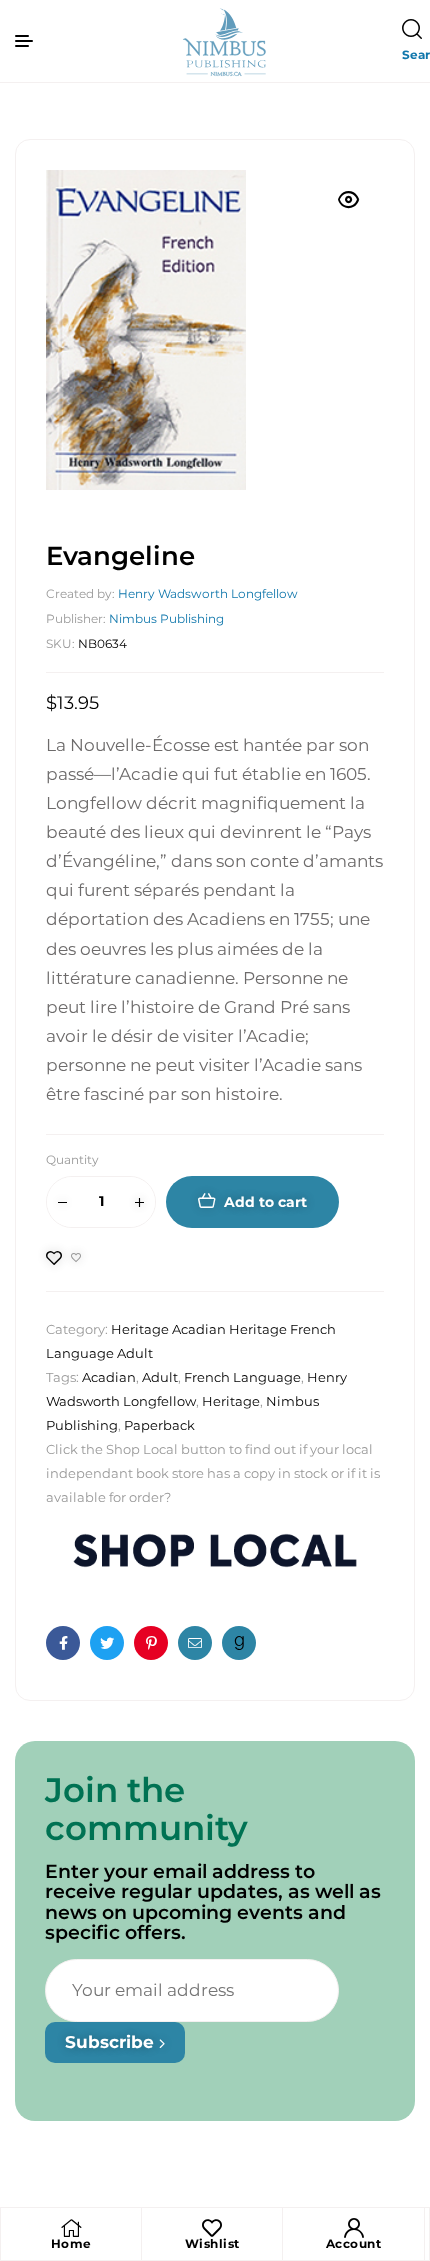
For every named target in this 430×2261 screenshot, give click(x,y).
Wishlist (212, 2243)
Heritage (231, 1401)
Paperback (159, 1425)
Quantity (72, 1159)
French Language (242, 1377)
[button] (349, 200)
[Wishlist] (212, 2228)
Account (354, 2243)
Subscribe (112, 2042)
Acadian (109, 1377)
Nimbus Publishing (166, 618)
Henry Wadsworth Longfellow (208, 593)
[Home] (71, 2228)
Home (71, 2243)
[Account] (354, 2228)
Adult (160, 1377)
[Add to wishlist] (64, 1258)
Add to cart (265, 1202)
